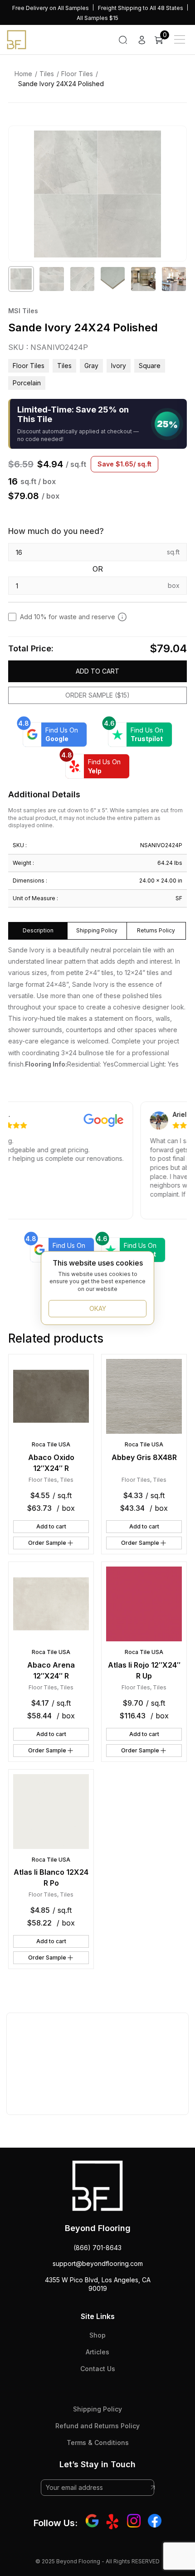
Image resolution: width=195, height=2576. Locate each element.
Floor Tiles (77, 74)
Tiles (47, 74)
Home (23, 74)
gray (91, 366)
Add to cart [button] (51, 1526)
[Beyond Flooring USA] (17, 39)
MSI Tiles (23, 311)
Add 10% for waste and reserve (68, 617)
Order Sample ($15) (97, 695)
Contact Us (98, 2369)
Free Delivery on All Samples (51, 8)
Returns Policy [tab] (156, 930)
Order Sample (47, 1543)
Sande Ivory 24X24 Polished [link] (61, 84)
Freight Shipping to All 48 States (141, 8)
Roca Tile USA (51, 1444)
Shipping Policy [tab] (97, 930)
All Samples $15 (97, 18)
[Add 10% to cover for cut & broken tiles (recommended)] (122, 616)
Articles (97, 2352)
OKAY (98, 1308)
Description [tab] (38, 930)
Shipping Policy (97, 2409)
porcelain (27, 383)
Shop (97, 2335)
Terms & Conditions (98, 2443)
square (150, 366)
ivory (119, 366)
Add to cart (97, 671)
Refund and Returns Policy (97, 2426)
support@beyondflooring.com (98, 2263)
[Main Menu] (180, 39)
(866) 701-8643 (97, 2248)
